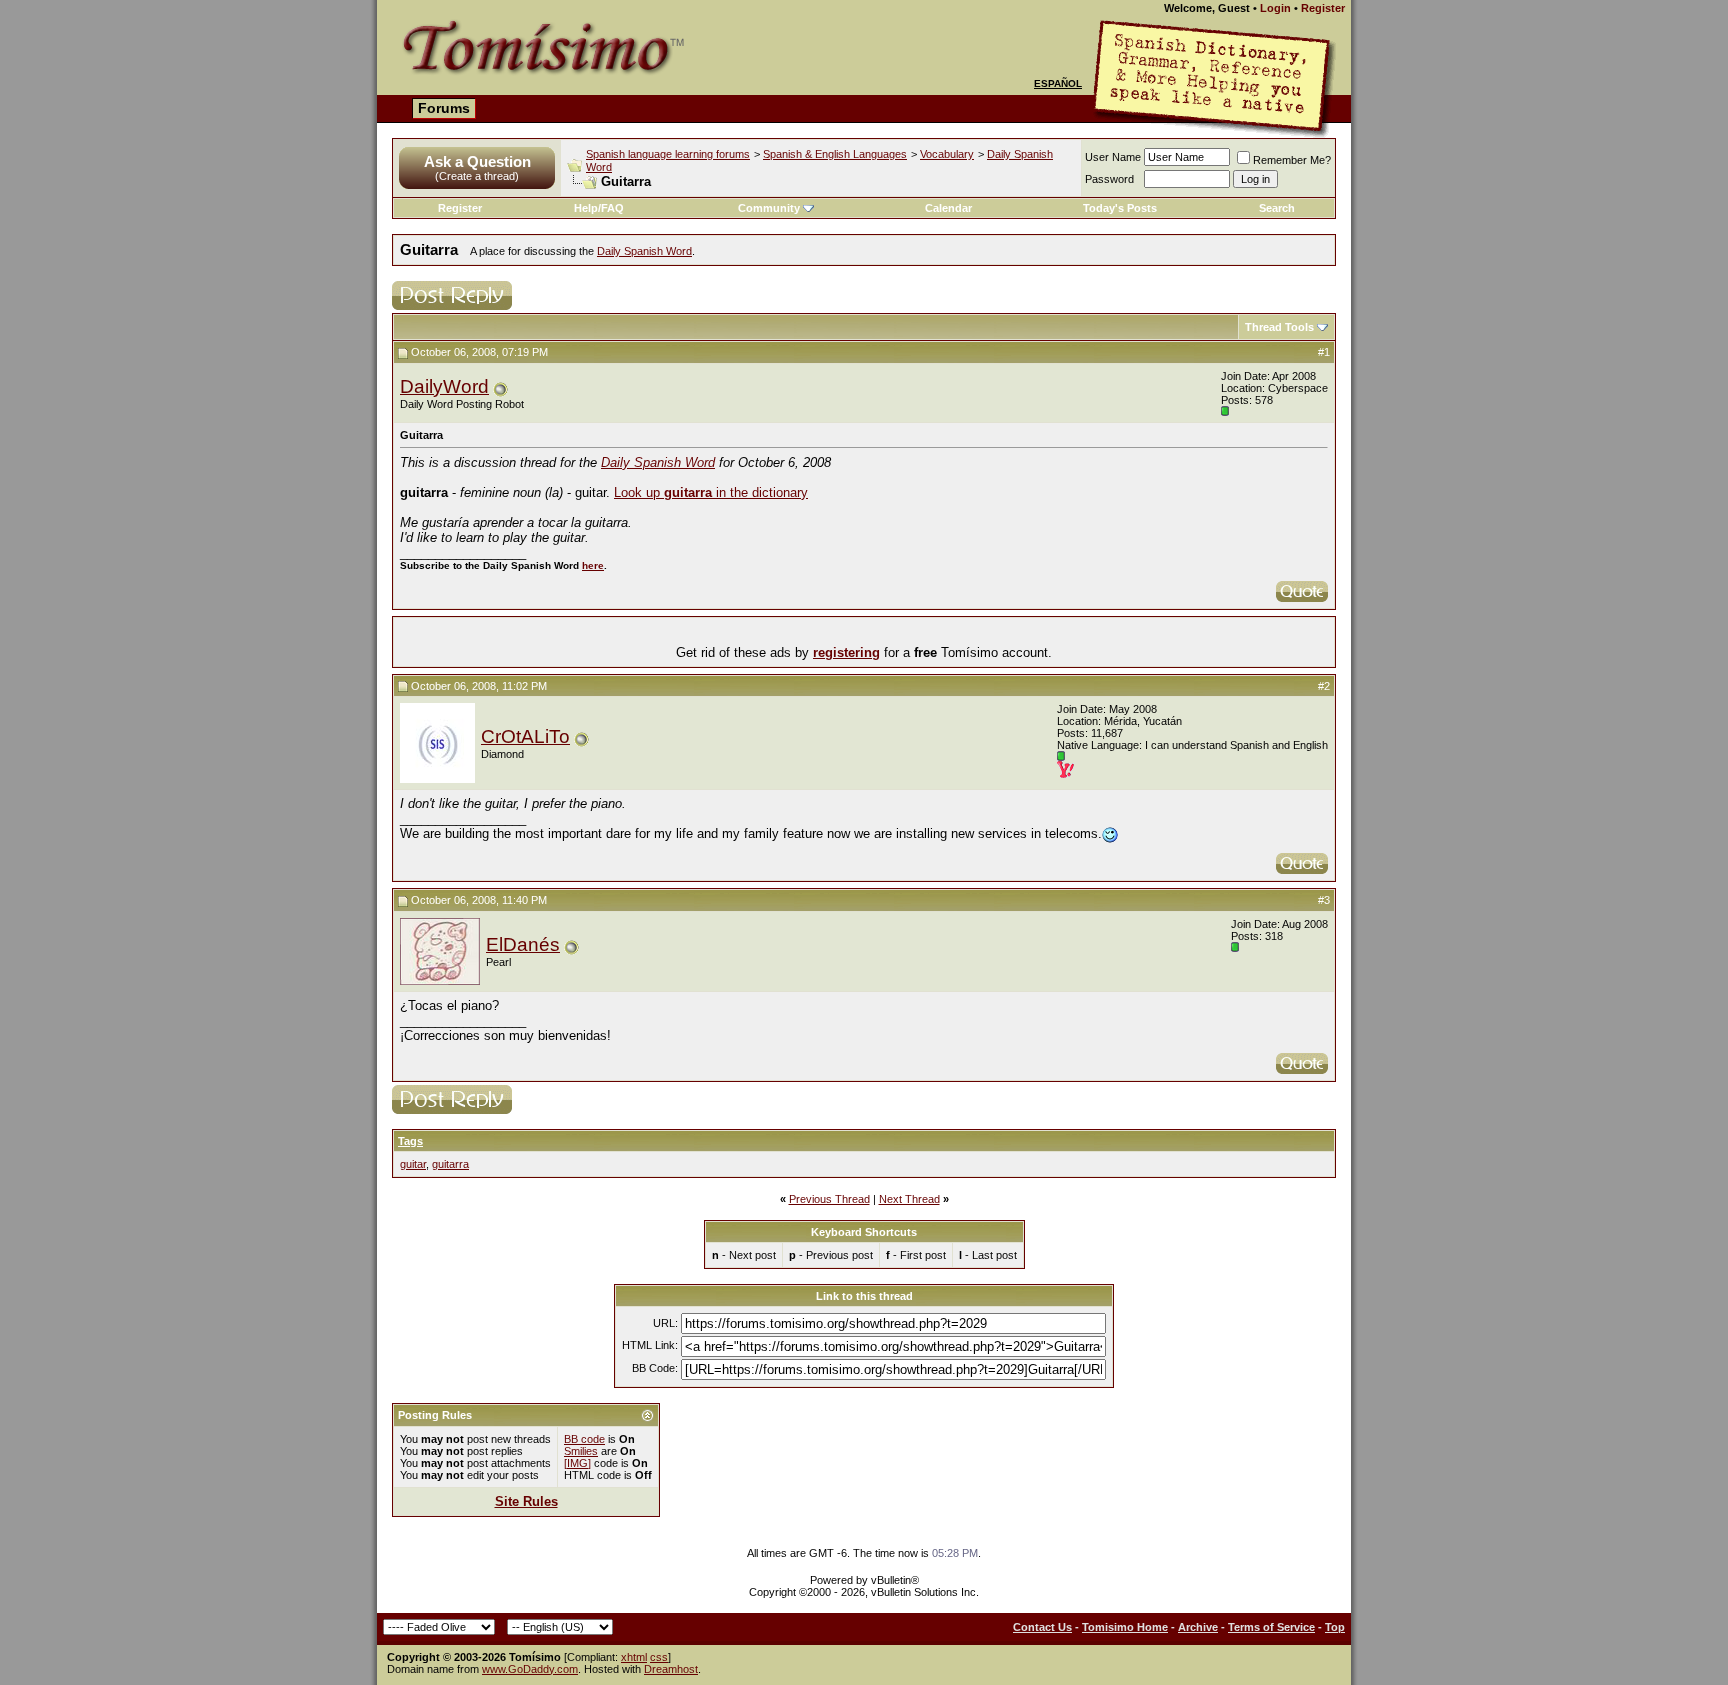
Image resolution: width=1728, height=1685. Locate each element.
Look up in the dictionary (711, 492)
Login (1275, 8)
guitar (413, 1164)
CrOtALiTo (525, 736)
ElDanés (523, 944)
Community (769, 208)
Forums (444, 108)
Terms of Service (1271, 1627)
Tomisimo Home (1125, 1627)
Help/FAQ (599, 208)
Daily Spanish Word (644, 251)
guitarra (450, 1164)
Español (1058, 83)
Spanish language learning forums (668, 154)
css (659, 1657)
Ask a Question (477, 161)
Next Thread (909, 1199)
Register (1323, 8)
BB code (584, 1439)
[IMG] (577, 1463)
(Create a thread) (477, 176)
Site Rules (526, 1501)
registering (846, 652)
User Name (1113, 157)
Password (1109, 179)
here (593, 565)
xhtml (634, 1657)
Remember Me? (1292, 160)
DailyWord (444, 386)
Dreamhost (671, 1669)
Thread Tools (1279, 327)
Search (1277, 208)
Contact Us (1042, 1627)
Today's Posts (1120, 208)
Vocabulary (947, 154)
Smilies (581, 1451)
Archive (1198, 1627)
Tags (410, 1141)
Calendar (948, 208)
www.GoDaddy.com (530, 1669)
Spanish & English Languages (835, 154)
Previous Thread (829, 1199)
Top (1335, 1627)
